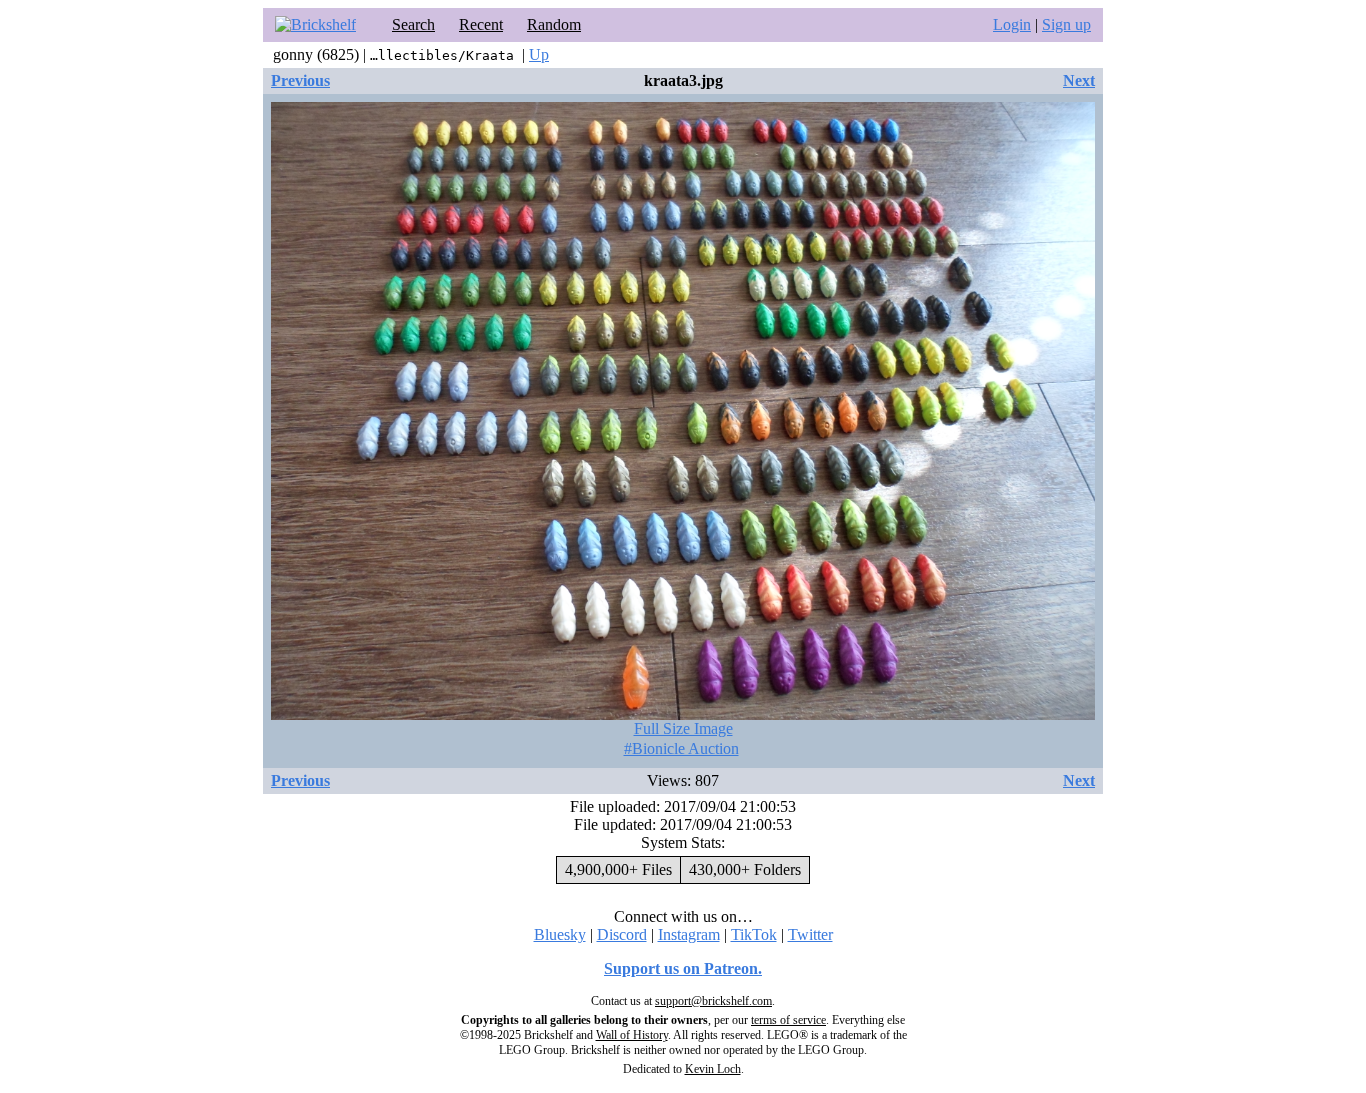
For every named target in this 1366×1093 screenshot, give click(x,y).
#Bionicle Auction (681, 748)
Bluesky (560, 934)
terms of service (788, 1020)
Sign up (1066, 24)
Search (413, 24)
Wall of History (632, 1035)
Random (554, 24)
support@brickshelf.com (713, 1001)
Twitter (810, 934)
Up (539, 54)
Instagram (689, 934)
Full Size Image (683, 728)
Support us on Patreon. (683, 968)
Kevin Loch (713, 1069)
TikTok (754, 934)
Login (1012, 24)
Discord (622, 934)
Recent (481, 24)
